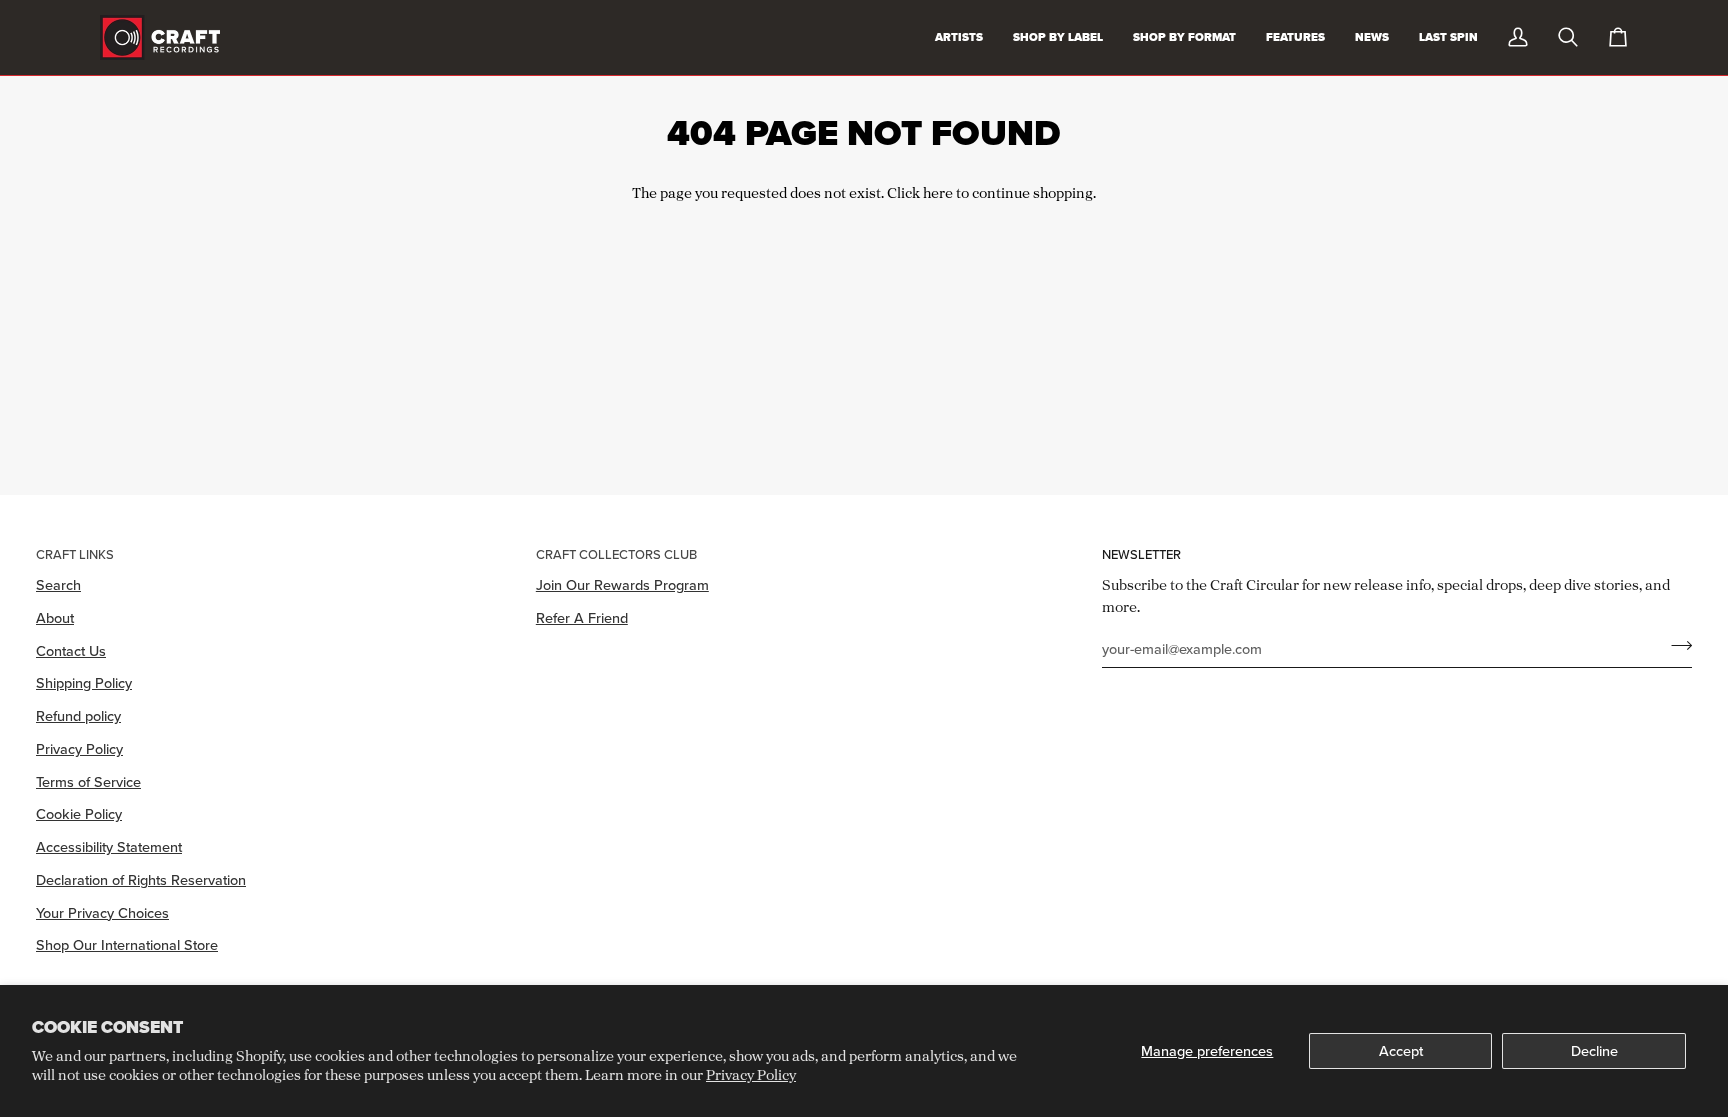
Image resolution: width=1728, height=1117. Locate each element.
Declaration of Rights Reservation (141, 879)
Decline (1594, 1050)
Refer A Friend (582, 617)
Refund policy (78, 715)
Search (58, 584)
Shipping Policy (84, 682)
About (55, 617)
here (938, 192)
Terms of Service (88, 781)
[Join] (1675, 646)
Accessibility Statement (109, 846)
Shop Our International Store (127, 944)
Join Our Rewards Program (622, 584)
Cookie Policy (79, 813)
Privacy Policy (751, 1074)
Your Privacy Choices (102, 912)
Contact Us (71, 650)
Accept (1401, 1050)
